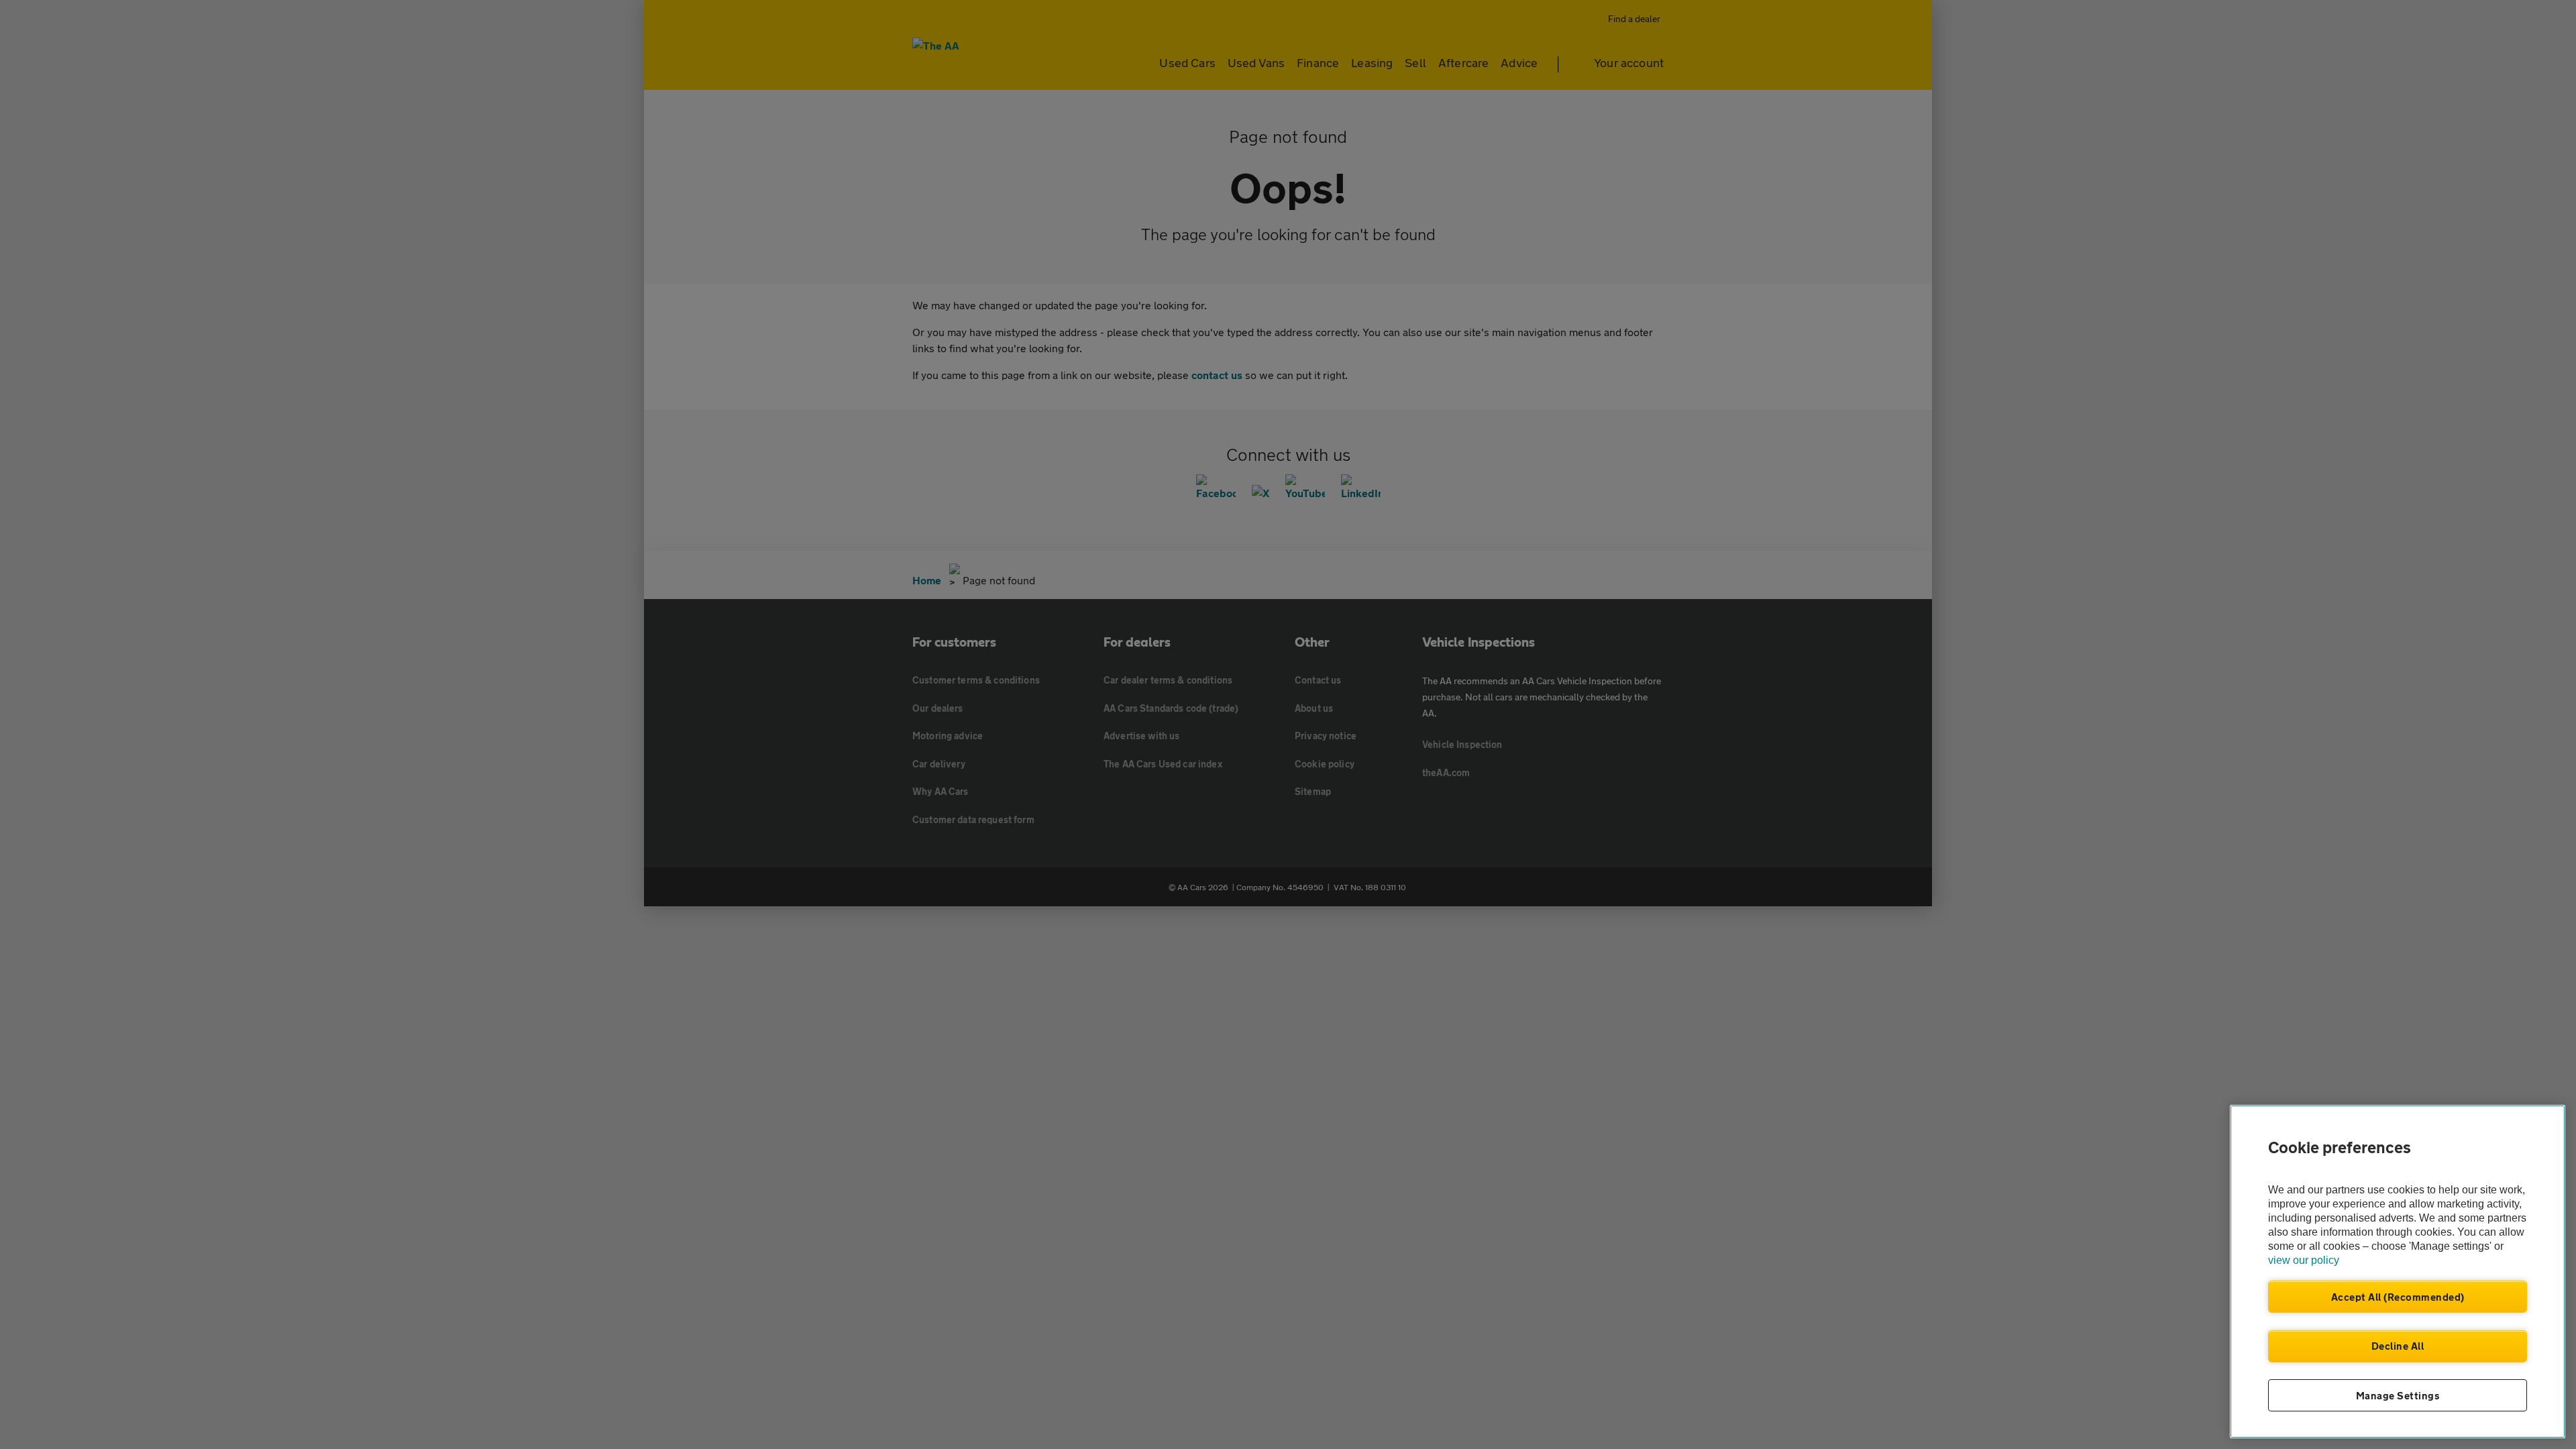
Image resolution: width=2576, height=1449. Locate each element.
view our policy (2304, 1260)
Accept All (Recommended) (2398, 1297)
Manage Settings (2398, 1395)
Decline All (2398, 1346)
